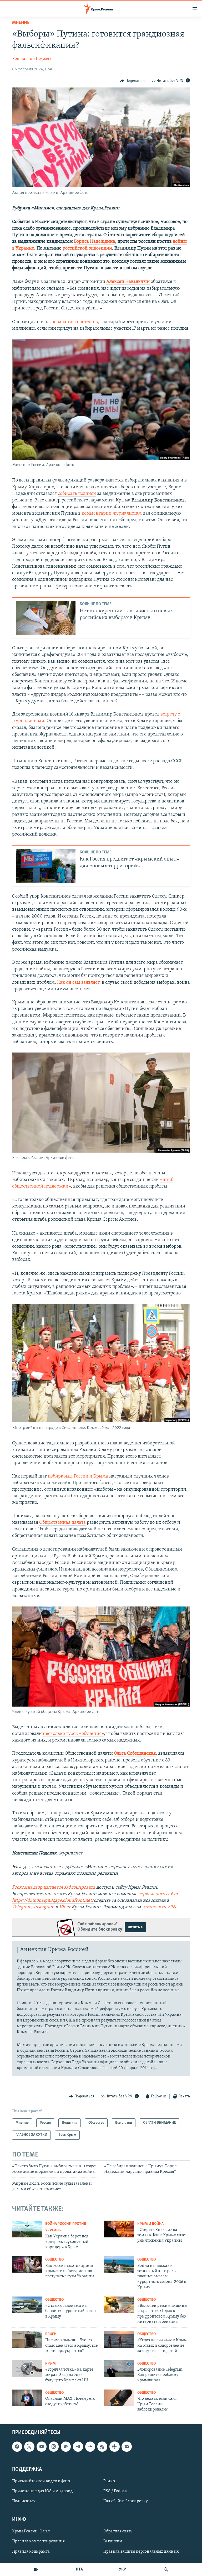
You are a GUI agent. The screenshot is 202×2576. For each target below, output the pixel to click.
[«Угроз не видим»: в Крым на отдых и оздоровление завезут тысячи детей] (119, 2339)
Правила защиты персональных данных (141, 2552)
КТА (79, 2569)
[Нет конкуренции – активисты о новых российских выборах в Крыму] (46, 618)
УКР (122, 2569)
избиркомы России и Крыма (78, 1476)
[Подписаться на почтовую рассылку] (127, 2447)
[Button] (133, 81)
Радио (109, 2481)
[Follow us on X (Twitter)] (29, 2447)
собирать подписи (77, 494)
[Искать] (166, 2569)
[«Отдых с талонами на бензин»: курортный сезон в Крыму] (27, 2305)
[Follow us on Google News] (66, 2447)
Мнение (21, 23)
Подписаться (24, 2501)
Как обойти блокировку (126, 2501)
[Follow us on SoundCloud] (90, 2447)
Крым (50, 2364)
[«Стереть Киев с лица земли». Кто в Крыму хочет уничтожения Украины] (119, 2229)
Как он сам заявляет (78, 983)
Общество (54, 2260)
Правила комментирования (38, 2542)
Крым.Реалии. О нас (31, 2532)
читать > (135, 1927)
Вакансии (113, 2542)
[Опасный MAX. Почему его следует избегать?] (27, 2398)
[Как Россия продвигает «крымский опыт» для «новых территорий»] (46, 866)
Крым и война (150, 2224)
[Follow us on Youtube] (42, 2447)
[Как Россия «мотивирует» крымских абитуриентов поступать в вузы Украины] (27, 2265)
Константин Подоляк (32, 59)
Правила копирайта (31, 2552)
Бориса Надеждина (95, 242)
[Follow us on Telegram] (78, 2447)
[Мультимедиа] (36, 2569)
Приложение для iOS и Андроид (42, 2491)
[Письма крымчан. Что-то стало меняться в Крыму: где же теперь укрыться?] (27, 2339)
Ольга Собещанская (135, 1754)
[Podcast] (114, 2447)
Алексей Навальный (128, 282)
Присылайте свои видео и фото (41, 2481)
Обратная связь (118, 2532)
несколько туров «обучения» (73, 1734)
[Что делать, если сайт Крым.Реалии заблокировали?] (119, 2398)
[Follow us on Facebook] (17, 2447)
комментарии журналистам (112, 514)
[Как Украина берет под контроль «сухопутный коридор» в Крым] (27, 2229)
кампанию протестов (75, 322)
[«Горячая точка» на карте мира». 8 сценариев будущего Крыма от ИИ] (27, 2369)
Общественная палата (62, 1523)
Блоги (51, 2334)
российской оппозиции (87, 248)
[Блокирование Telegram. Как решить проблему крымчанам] (119, 2369)
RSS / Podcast (115, 2491)
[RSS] (102, 2447)
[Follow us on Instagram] (54, 2447)
